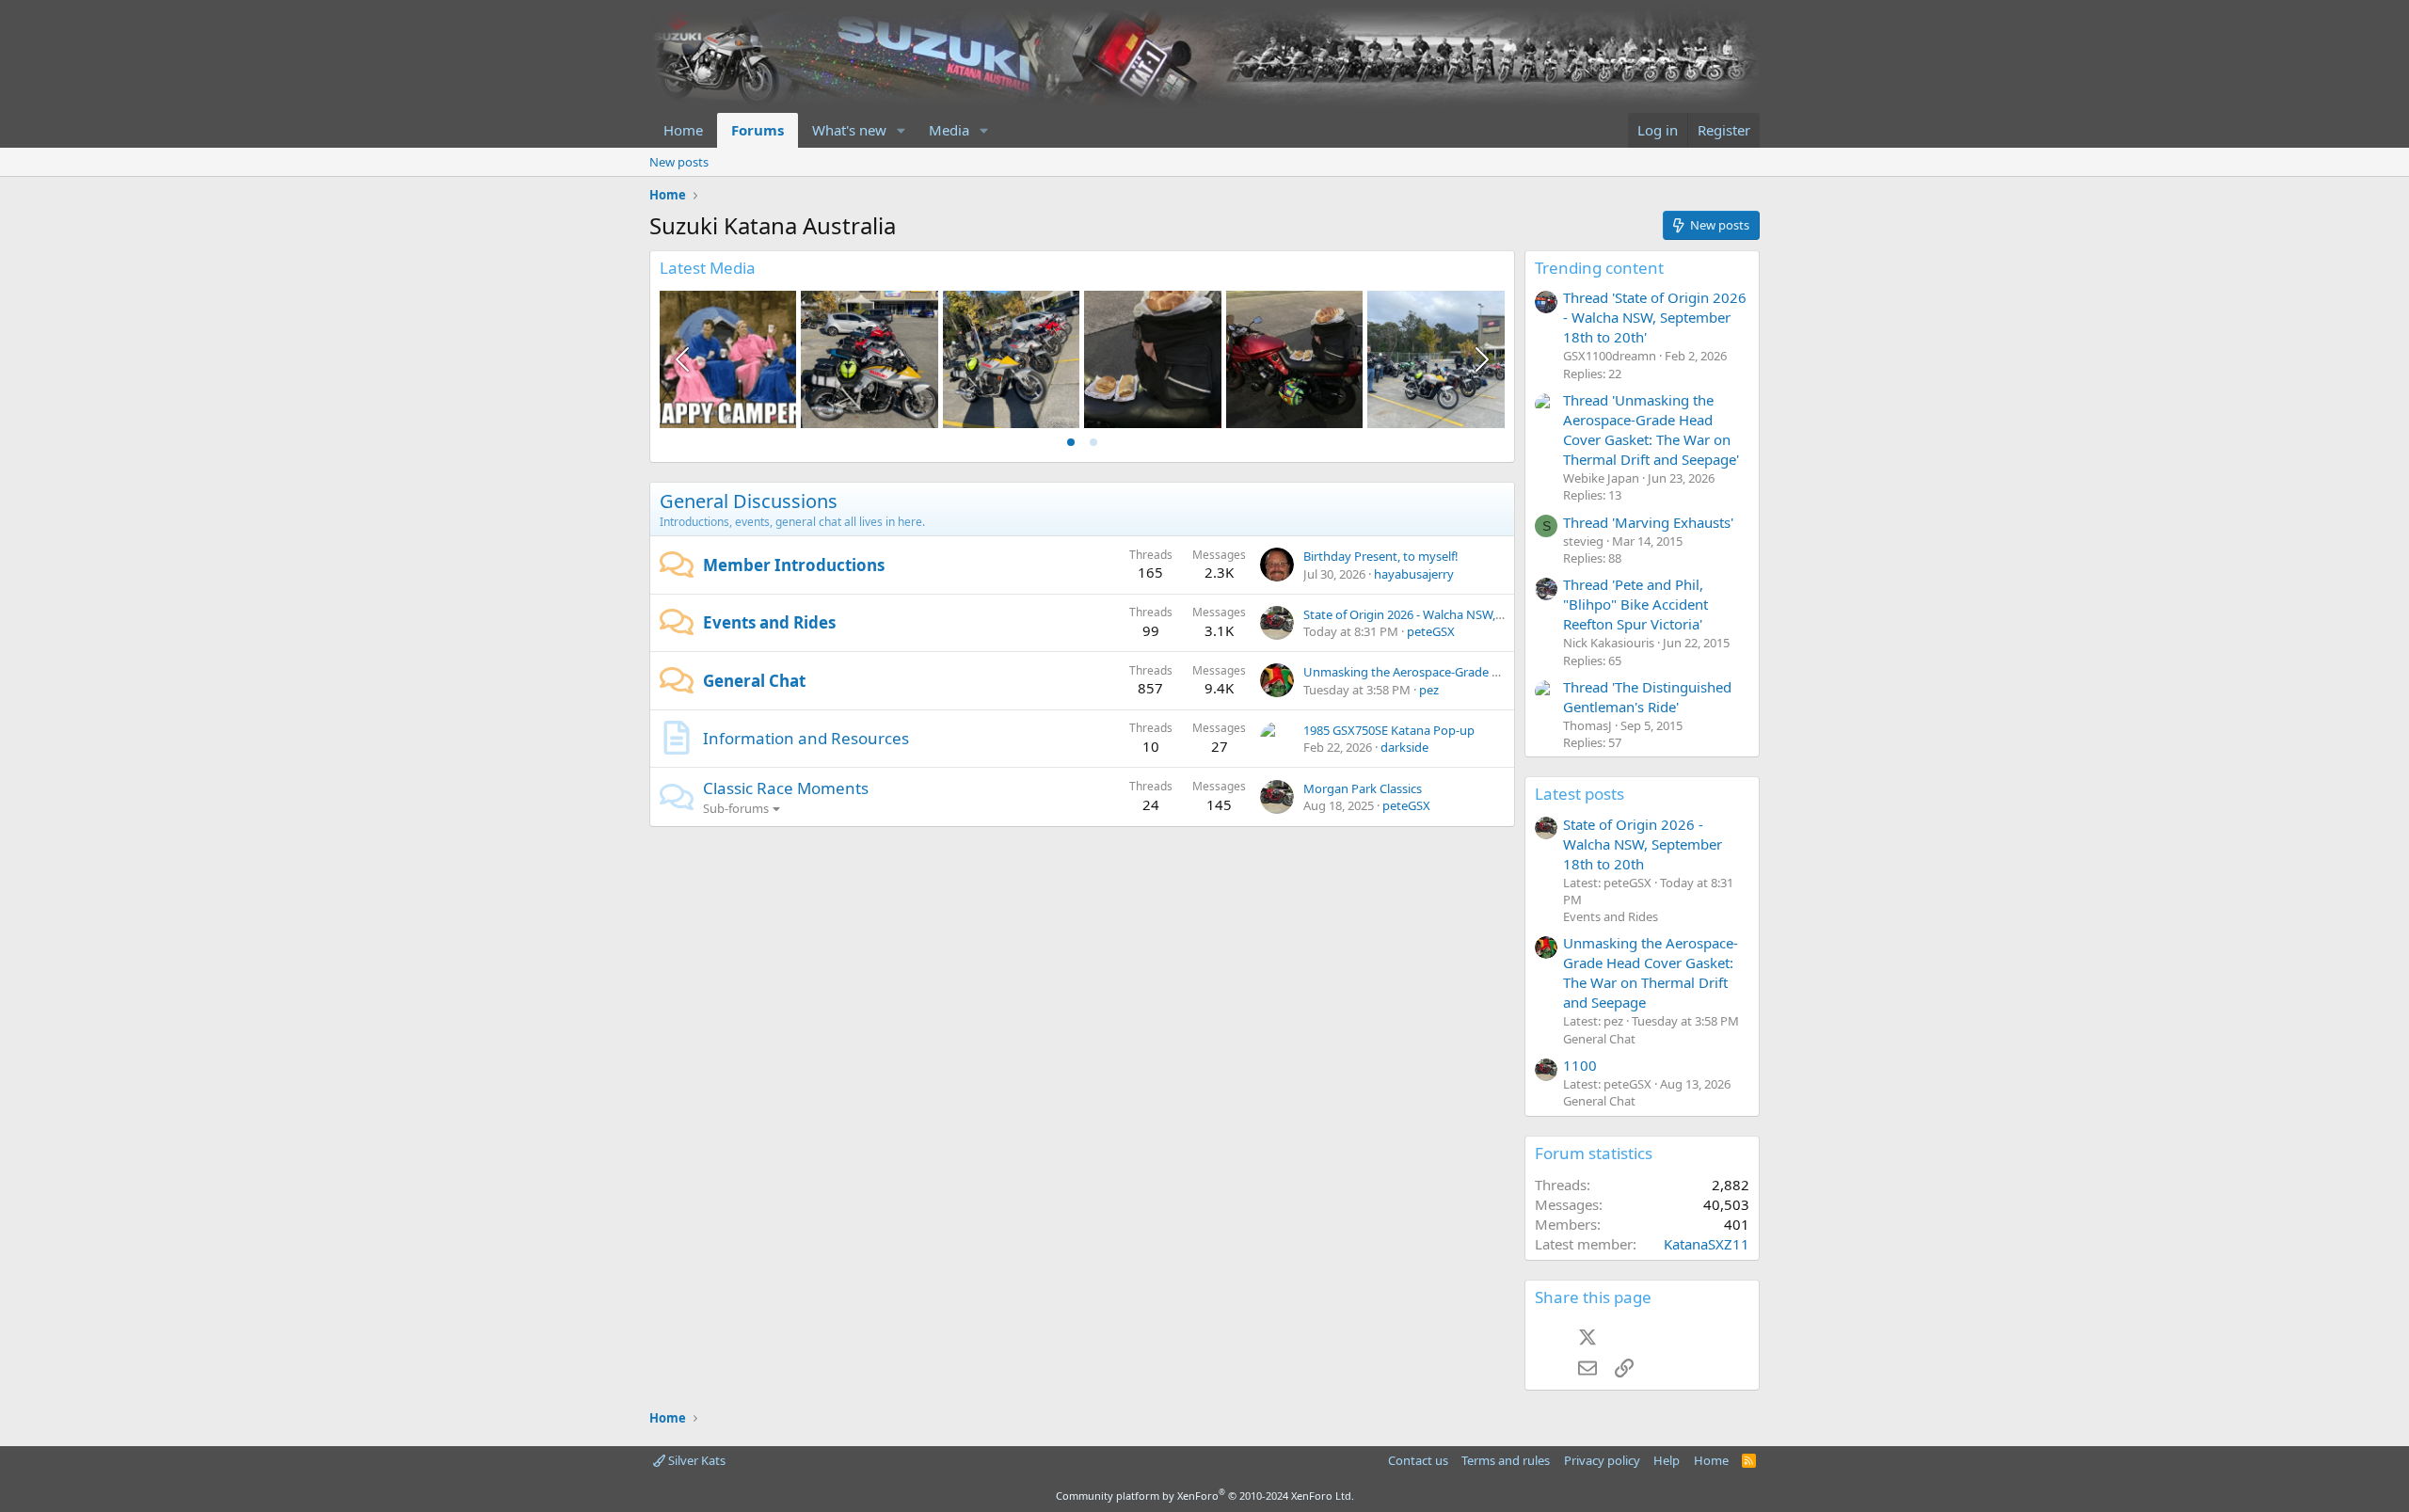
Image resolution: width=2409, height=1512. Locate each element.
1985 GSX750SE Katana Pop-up (1389, 730)
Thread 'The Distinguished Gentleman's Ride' (1647, 697)
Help (1667, 1460)
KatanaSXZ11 (1707, 1244)
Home (683, 130)
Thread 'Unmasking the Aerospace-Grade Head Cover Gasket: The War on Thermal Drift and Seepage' (1651, 430)
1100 (1580, 1065)
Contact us (1418, 1460)
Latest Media (708, 268)
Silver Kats (695, 1460)
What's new (849, 130)
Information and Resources (806, 738)
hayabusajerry (1414, 574)
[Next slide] (1480, 359)
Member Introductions (794, 565)
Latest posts (1579, 794)
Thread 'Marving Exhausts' (1648, 522)
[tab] (1071, 442)
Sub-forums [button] (736, 808)
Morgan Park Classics (1363, 788)
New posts (679, 162)
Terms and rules (1506, 1460)
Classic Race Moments (786, 788)
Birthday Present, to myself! (1381, 556)
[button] (901, 130)
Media (949, 130)
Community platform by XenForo (1205, 1496)
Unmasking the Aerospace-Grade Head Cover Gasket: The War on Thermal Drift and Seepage (1651, 972)
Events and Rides (769, 622)
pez (1429, 690)
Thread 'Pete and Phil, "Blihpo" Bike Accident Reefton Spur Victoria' (1635, 604)
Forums (758, 130)
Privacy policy (1602, 1460)
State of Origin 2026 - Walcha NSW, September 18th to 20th (1468, 614)
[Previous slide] (684, 359)
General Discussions (749, 501)
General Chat (754, 681)
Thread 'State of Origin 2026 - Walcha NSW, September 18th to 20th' (1655, 317)
